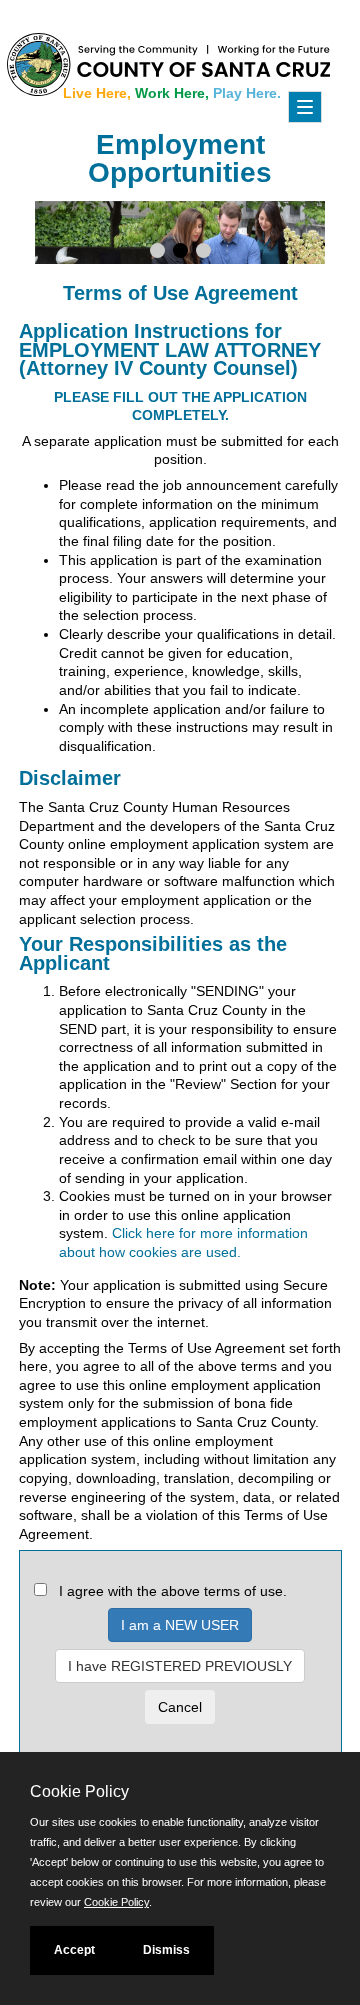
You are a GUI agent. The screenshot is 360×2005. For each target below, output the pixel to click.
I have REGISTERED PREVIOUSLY (180, 1666)
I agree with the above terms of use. (173, 1591)
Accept (74, 1950)
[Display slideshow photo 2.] (180, 253)
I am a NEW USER (180, 1625)
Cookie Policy (116, 1902)
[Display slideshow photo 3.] (203, 253)
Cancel (180, 1707)
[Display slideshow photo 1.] (157, 253)
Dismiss (166, 1950)
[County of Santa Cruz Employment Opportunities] (90, 60)
